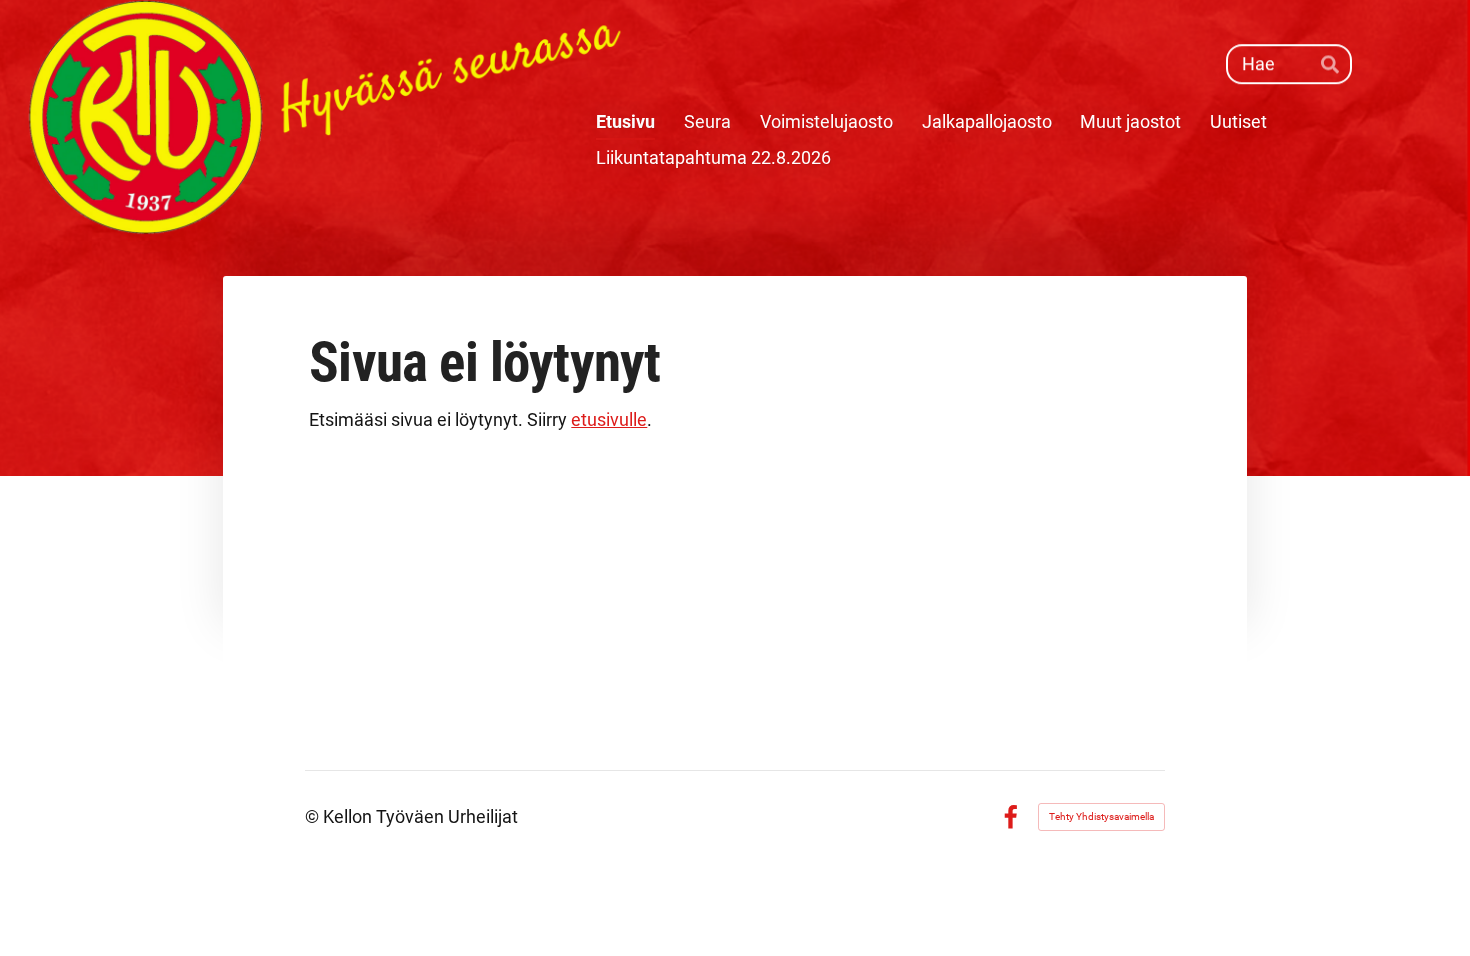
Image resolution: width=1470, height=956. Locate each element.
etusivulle (609, 419)
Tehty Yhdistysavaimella (1101, 816)
